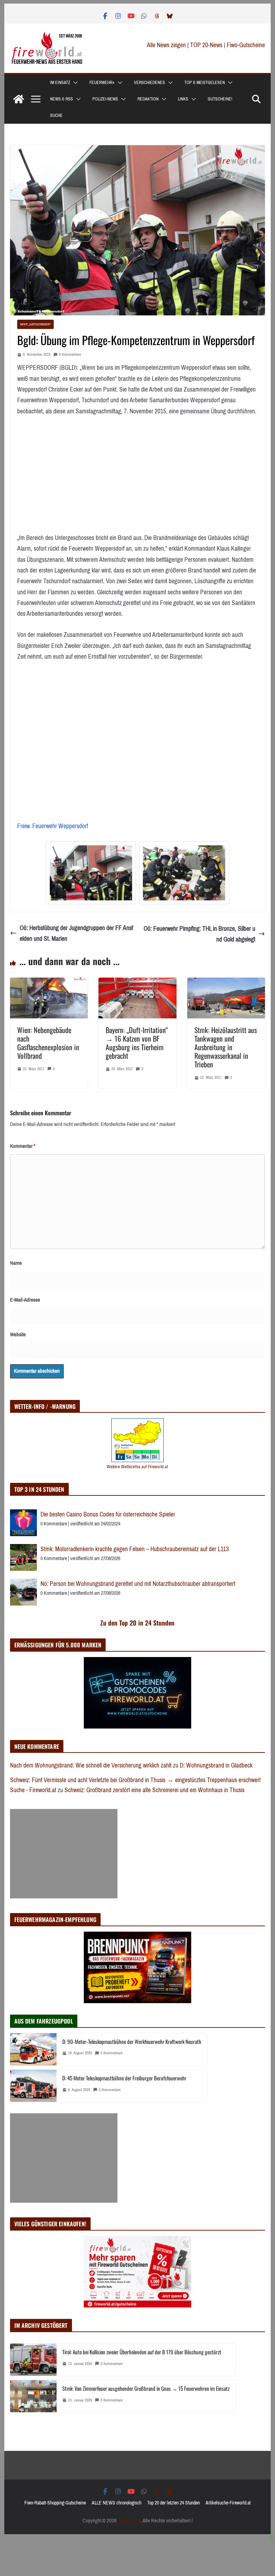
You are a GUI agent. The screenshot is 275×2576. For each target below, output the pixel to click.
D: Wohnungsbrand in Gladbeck (216, 1765)
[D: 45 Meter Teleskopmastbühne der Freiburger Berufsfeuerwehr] (33, 2086)
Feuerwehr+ (102, 83)
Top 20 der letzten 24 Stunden (173, 2503)
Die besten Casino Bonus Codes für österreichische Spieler (108, 1514)
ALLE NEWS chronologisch (117, 2503)
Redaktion (148, 99)
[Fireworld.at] (19, 99)
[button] (74, 83)
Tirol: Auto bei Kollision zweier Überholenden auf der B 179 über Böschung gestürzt (142, 2352)
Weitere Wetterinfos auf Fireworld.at (137, 1467)
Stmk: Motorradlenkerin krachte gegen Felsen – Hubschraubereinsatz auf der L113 (135, 1549)
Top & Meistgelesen (205, 83)
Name (16, 1263)
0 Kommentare (70, 355)
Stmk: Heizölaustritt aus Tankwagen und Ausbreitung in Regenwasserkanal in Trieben (226, 1047)
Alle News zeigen (166, 45)
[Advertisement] (64, 1854)
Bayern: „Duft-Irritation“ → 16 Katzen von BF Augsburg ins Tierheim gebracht (137, 1043)
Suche (56, 115)
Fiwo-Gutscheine (246, 45)
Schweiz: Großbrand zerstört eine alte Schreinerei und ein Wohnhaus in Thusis (155, 1790)
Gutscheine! (220, 99)
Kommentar (23, 1146)
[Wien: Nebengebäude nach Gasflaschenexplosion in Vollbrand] (49, 983)
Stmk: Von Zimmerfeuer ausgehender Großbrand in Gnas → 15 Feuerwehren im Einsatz (146, 2388)
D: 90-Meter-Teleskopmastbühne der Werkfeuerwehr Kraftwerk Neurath (132, 2041)
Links (183, 99)
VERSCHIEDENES (149, 83)
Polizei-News (105, 99)
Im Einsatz (60, 83)
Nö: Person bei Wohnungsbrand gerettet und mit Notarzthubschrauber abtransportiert (138, 1584)
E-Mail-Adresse (25, 1300)
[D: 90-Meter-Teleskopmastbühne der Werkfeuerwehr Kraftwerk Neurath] (33, 2049)
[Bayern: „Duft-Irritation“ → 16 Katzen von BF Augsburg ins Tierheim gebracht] (137, 983)
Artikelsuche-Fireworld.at (228, 2503)
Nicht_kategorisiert (35, 324)
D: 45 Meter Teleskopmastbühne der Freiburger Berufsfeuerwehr (124, 2078)
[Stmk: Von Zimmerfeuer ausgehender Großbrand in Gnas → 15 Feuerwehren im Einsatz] (33, 2396)
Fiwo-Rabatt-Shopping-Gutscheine (55, 2503)
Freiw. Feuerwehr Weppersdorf (53, 826)
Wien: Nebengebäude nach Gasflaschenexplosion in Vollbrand (48, 1043)
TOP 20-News (207, 45)
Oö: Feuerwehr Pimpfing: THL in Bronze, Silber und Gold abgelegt (199, 934)
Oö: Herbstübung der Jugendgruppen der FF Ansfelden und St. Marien (76, 933)
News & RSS (62, 99)
